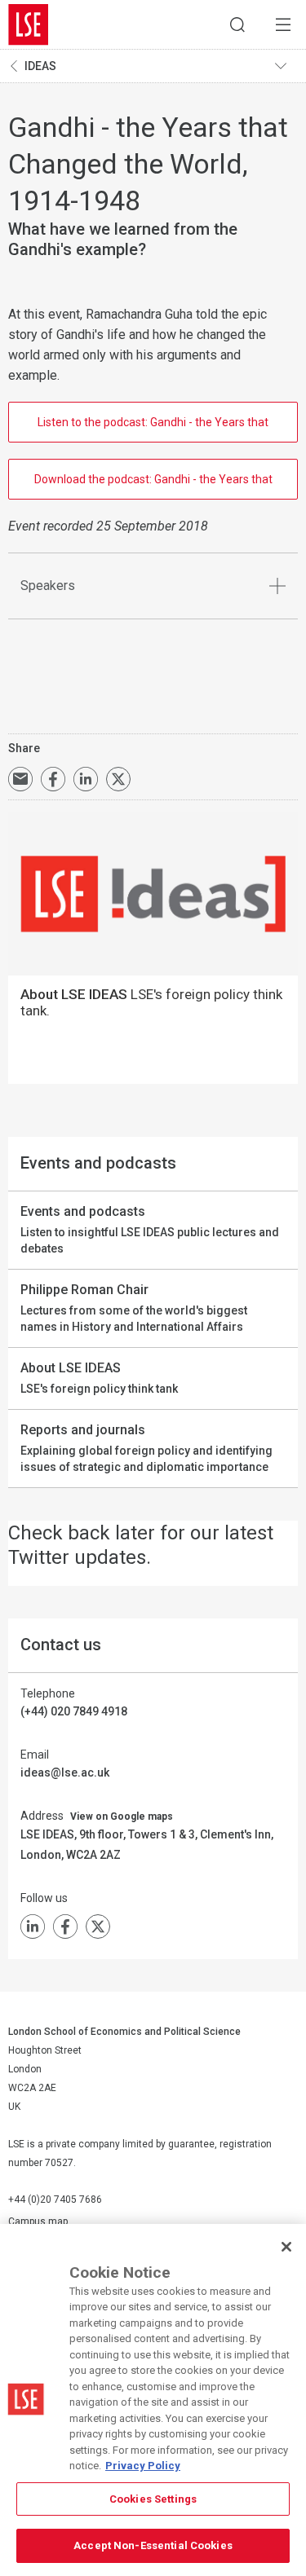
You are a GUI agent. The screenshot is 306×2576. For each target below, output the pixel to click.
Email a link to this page (20, 779)
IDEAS (40, 66)
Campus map (38, 2222)
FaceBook (65, 1926)
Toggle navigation (286, 66)
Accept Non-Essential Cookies (153, 2545)
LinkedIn (33, 1926)
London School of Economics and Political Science (29, 24)
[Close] (286, 2247)
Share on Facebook (53, 779)
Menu (283, 24)
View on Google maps (122, 1816)
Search (237, 24)
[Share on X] (118, 779)
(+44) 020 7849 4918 (74, 1711)
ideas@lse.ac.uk (65, 1772)
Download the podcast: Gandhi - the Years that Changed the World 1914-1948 (153, 486)
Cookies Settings (153, 2499)
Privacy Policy (143, 2466)
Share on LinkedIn (86, 779)
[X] (98, 1926)
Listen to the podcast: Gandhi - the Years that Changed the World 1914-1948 (153, 429)
